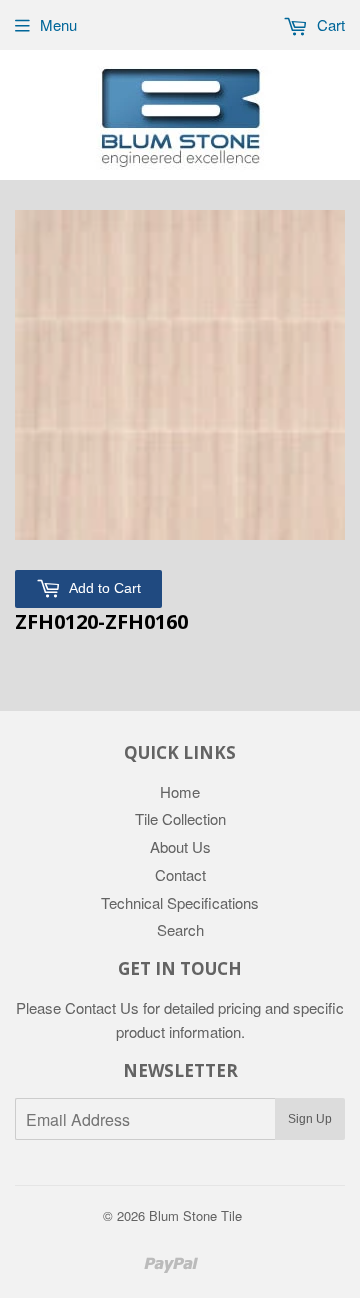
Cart (329, 24)
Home (180, 791)
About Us (180, 846)
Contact (180, 874)
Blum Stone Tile (195, 1215)
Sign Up (310, 1119)
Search (180, 929)
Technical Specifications (180, 902)
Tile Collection (180, 818)
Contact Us (102, 1007)
